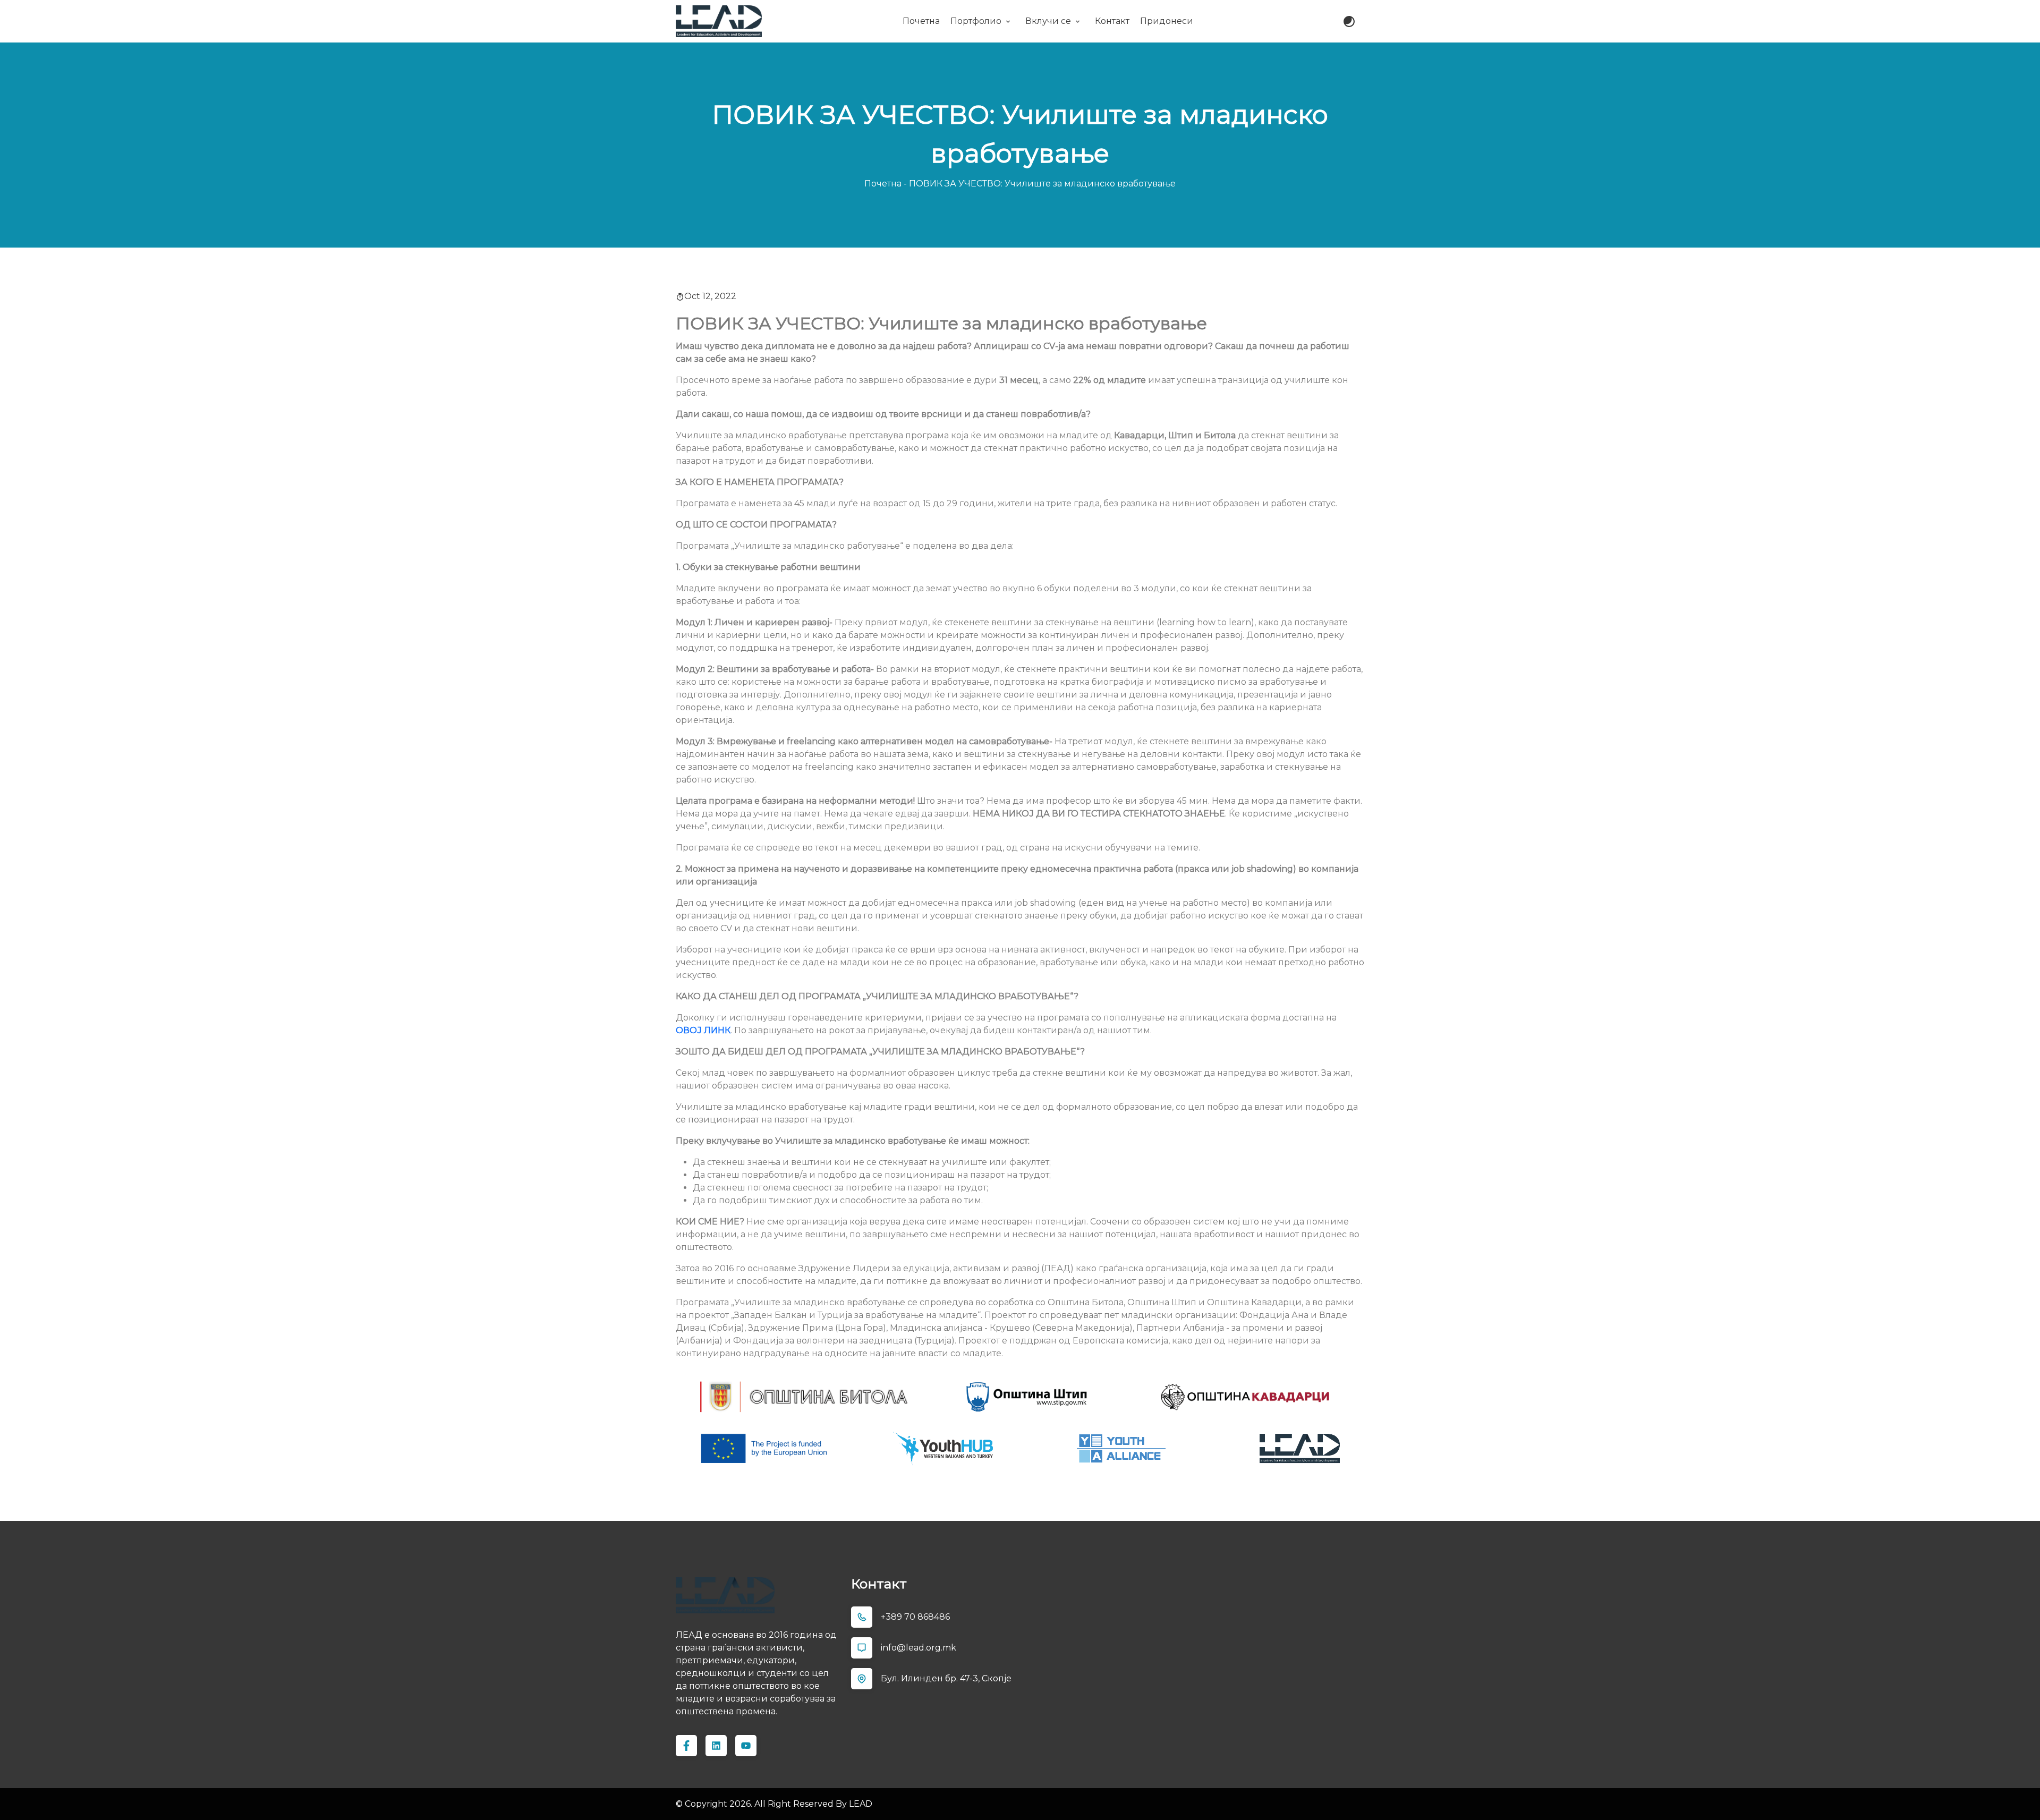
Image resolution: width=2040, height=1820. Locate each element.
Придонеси (1167, 21)
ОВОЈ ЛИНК (703, 1030)
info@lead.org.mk (919, 1648)
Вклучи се (1048, 21)
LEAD (861, 1804)
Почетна (921, 21)
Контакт (1112, 21)
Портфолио (976, 21)
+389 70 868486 (915, 1617)
